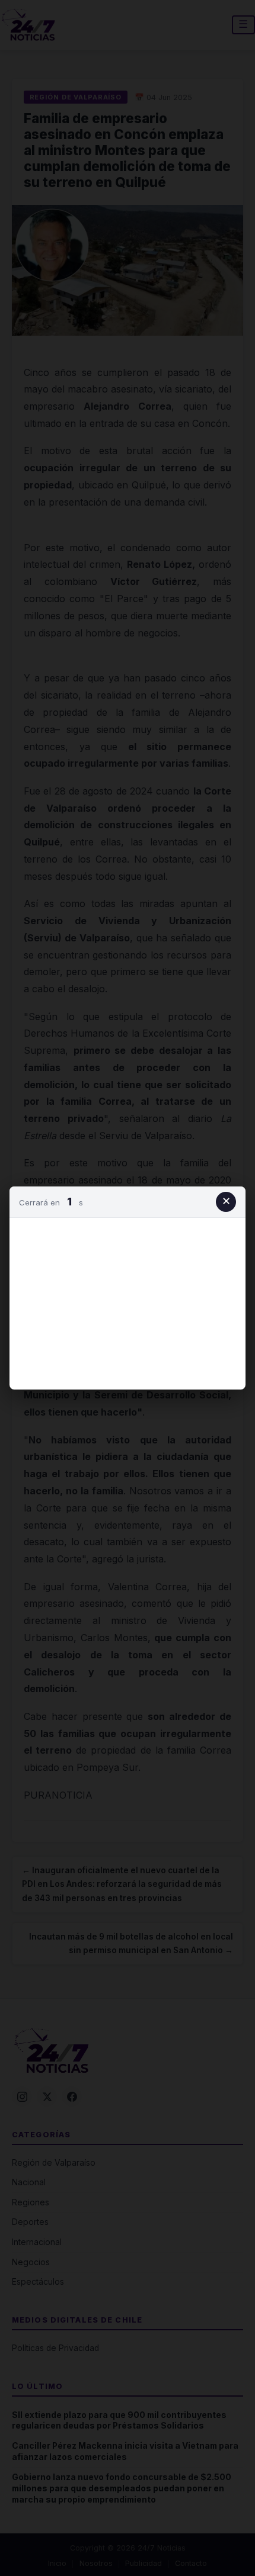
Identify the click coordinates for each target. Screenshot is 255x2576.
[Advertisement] (128, 1301)
